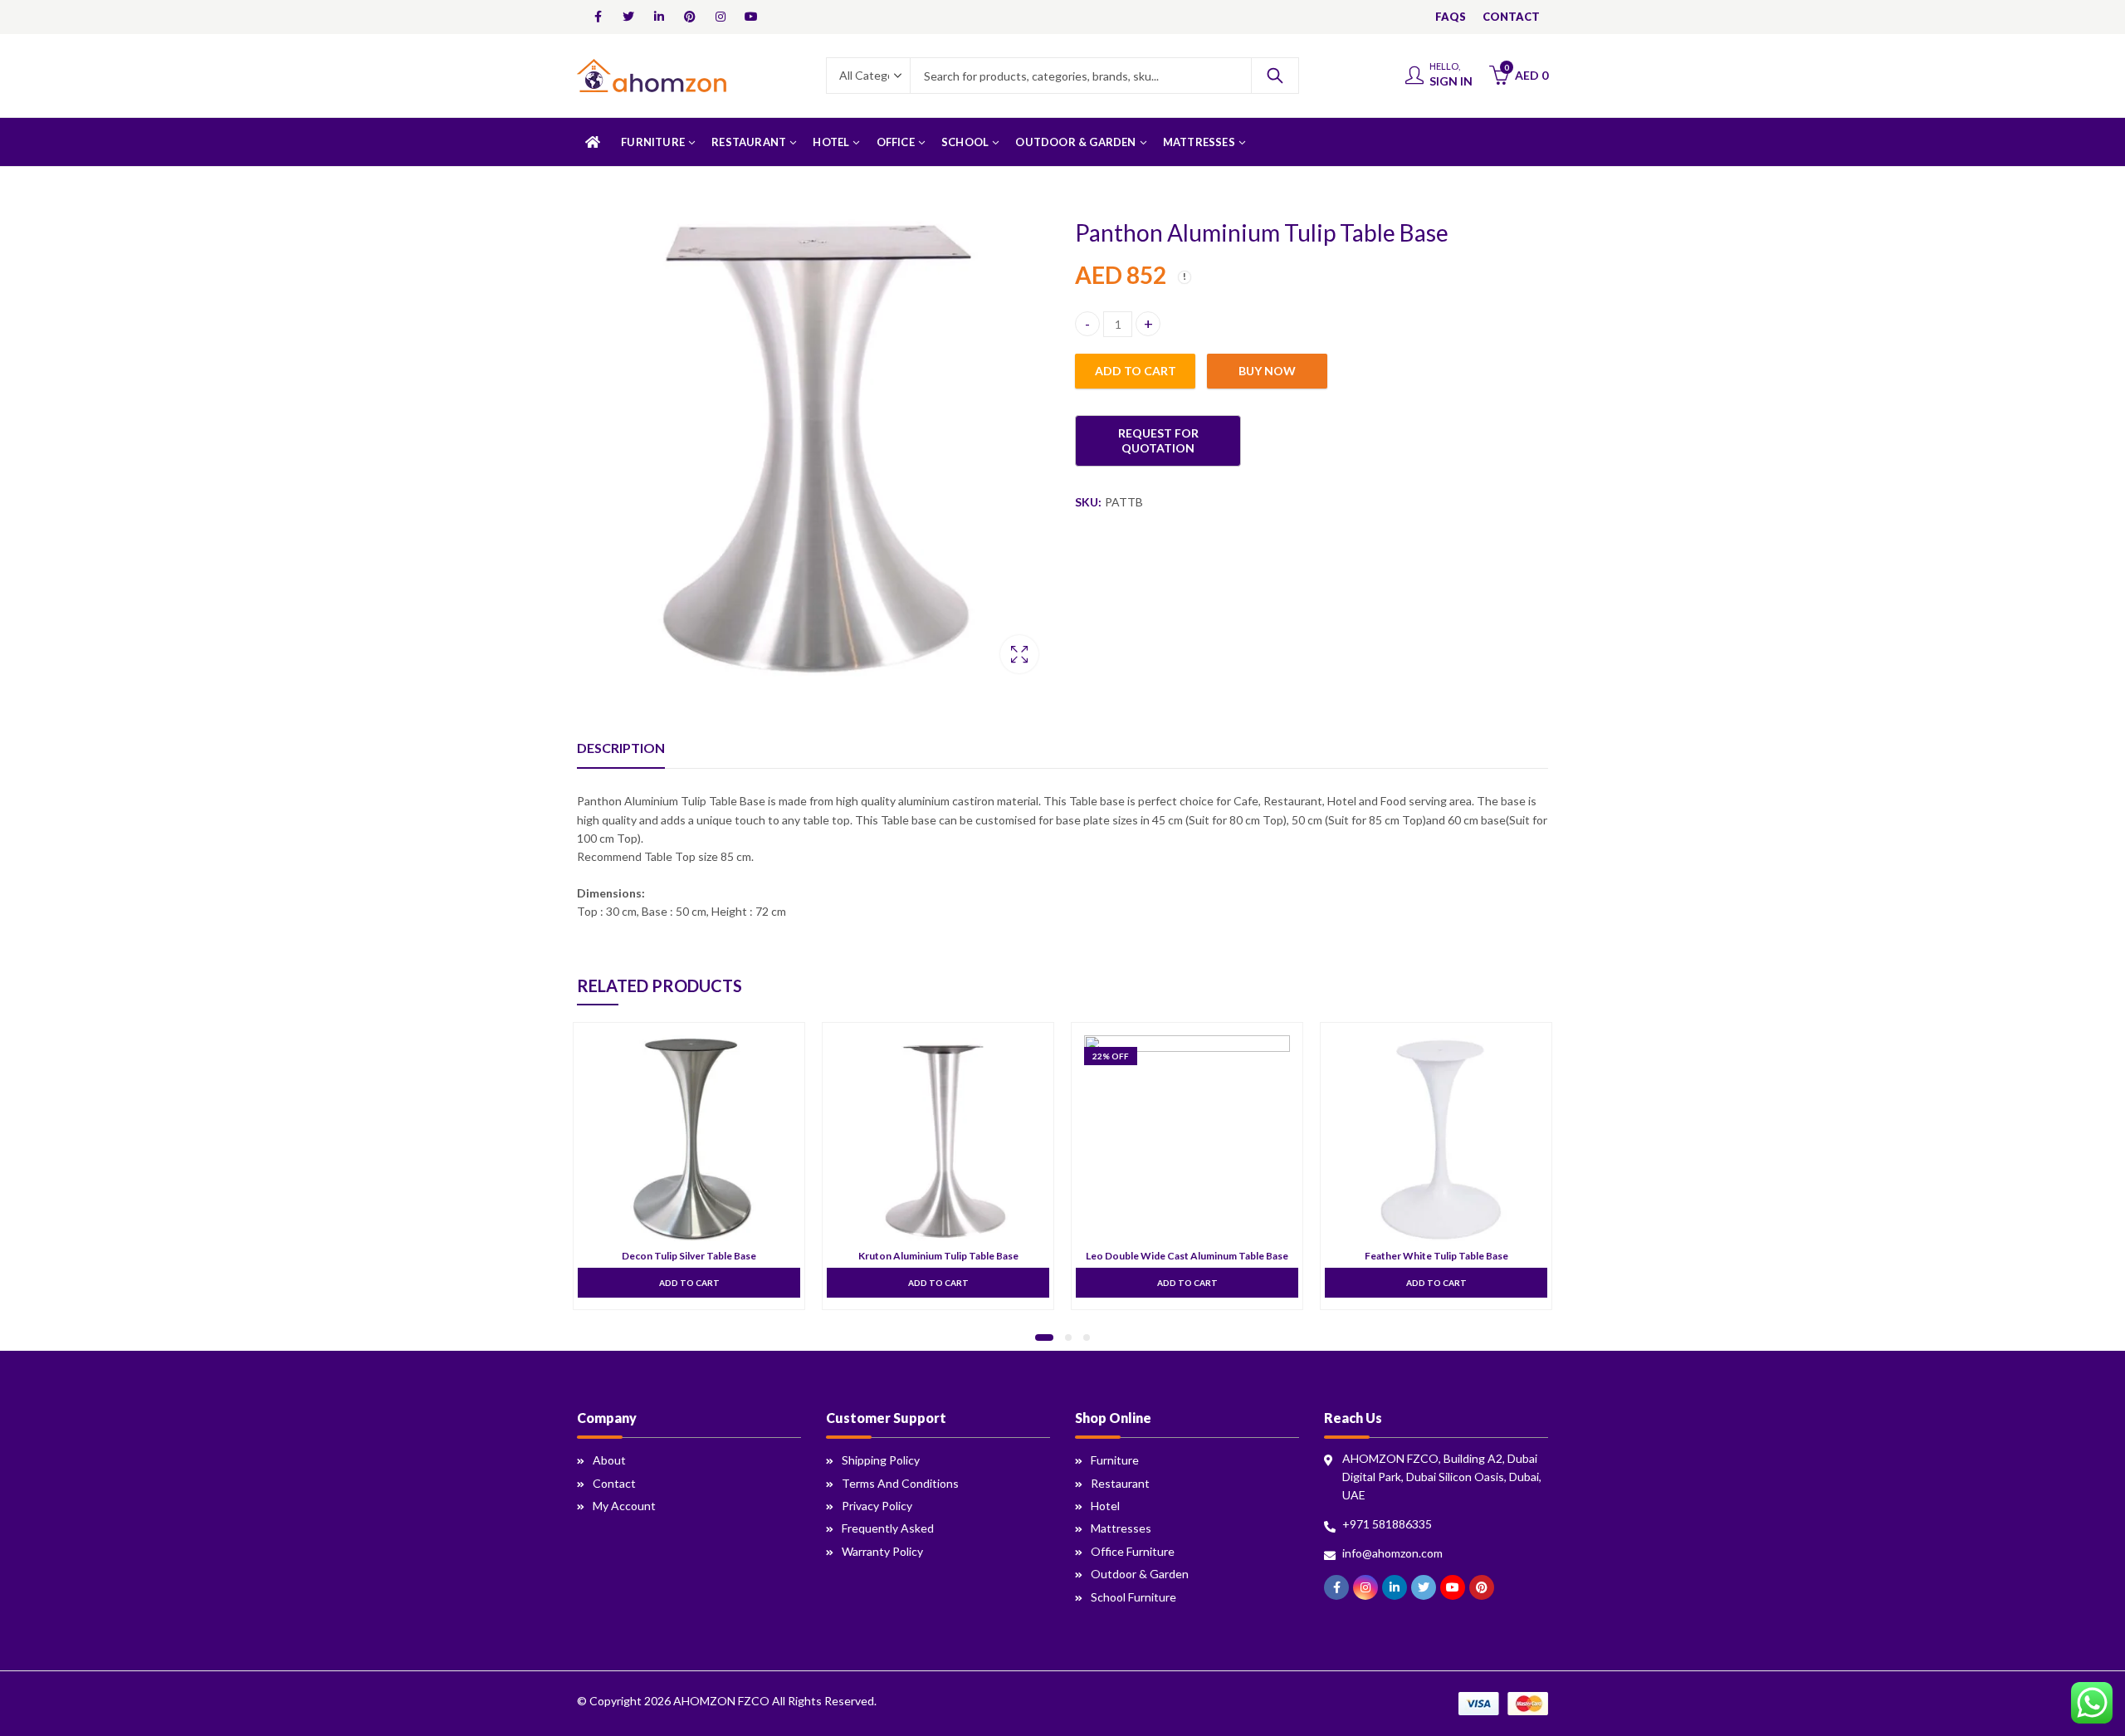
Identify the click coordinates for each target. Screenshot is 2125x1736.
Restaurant (1120, 1483)
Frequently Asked (888, 1528)
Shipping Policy (881, 1460)
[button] (1044, 1337)
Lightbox (1019, 654)
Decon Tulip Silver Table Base (689, 1256)
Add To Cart (689, 1282)
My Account (624, 1506)
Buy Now (1267, 371)
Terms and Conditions (900, 1483)
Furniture (1115, 1460)
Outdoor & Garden (1140, 1574)
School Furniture (1133, 1597)
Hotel (1105, 1506)
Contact (614, 1483)
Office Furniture (1133, 1551)
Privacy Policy (877, 1506)
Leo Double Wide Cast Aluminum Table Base (1187, 1256)
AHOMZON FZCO (721, 1701)
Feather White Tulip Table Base (1436, 1256)
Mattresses (1121, 1528)
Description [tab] (621, 748)
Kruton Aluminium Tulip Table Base (938, 1256)
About (609, 1460)
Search (1275, 76)
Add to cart (1136, 371)
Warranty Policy (882, 1551)
